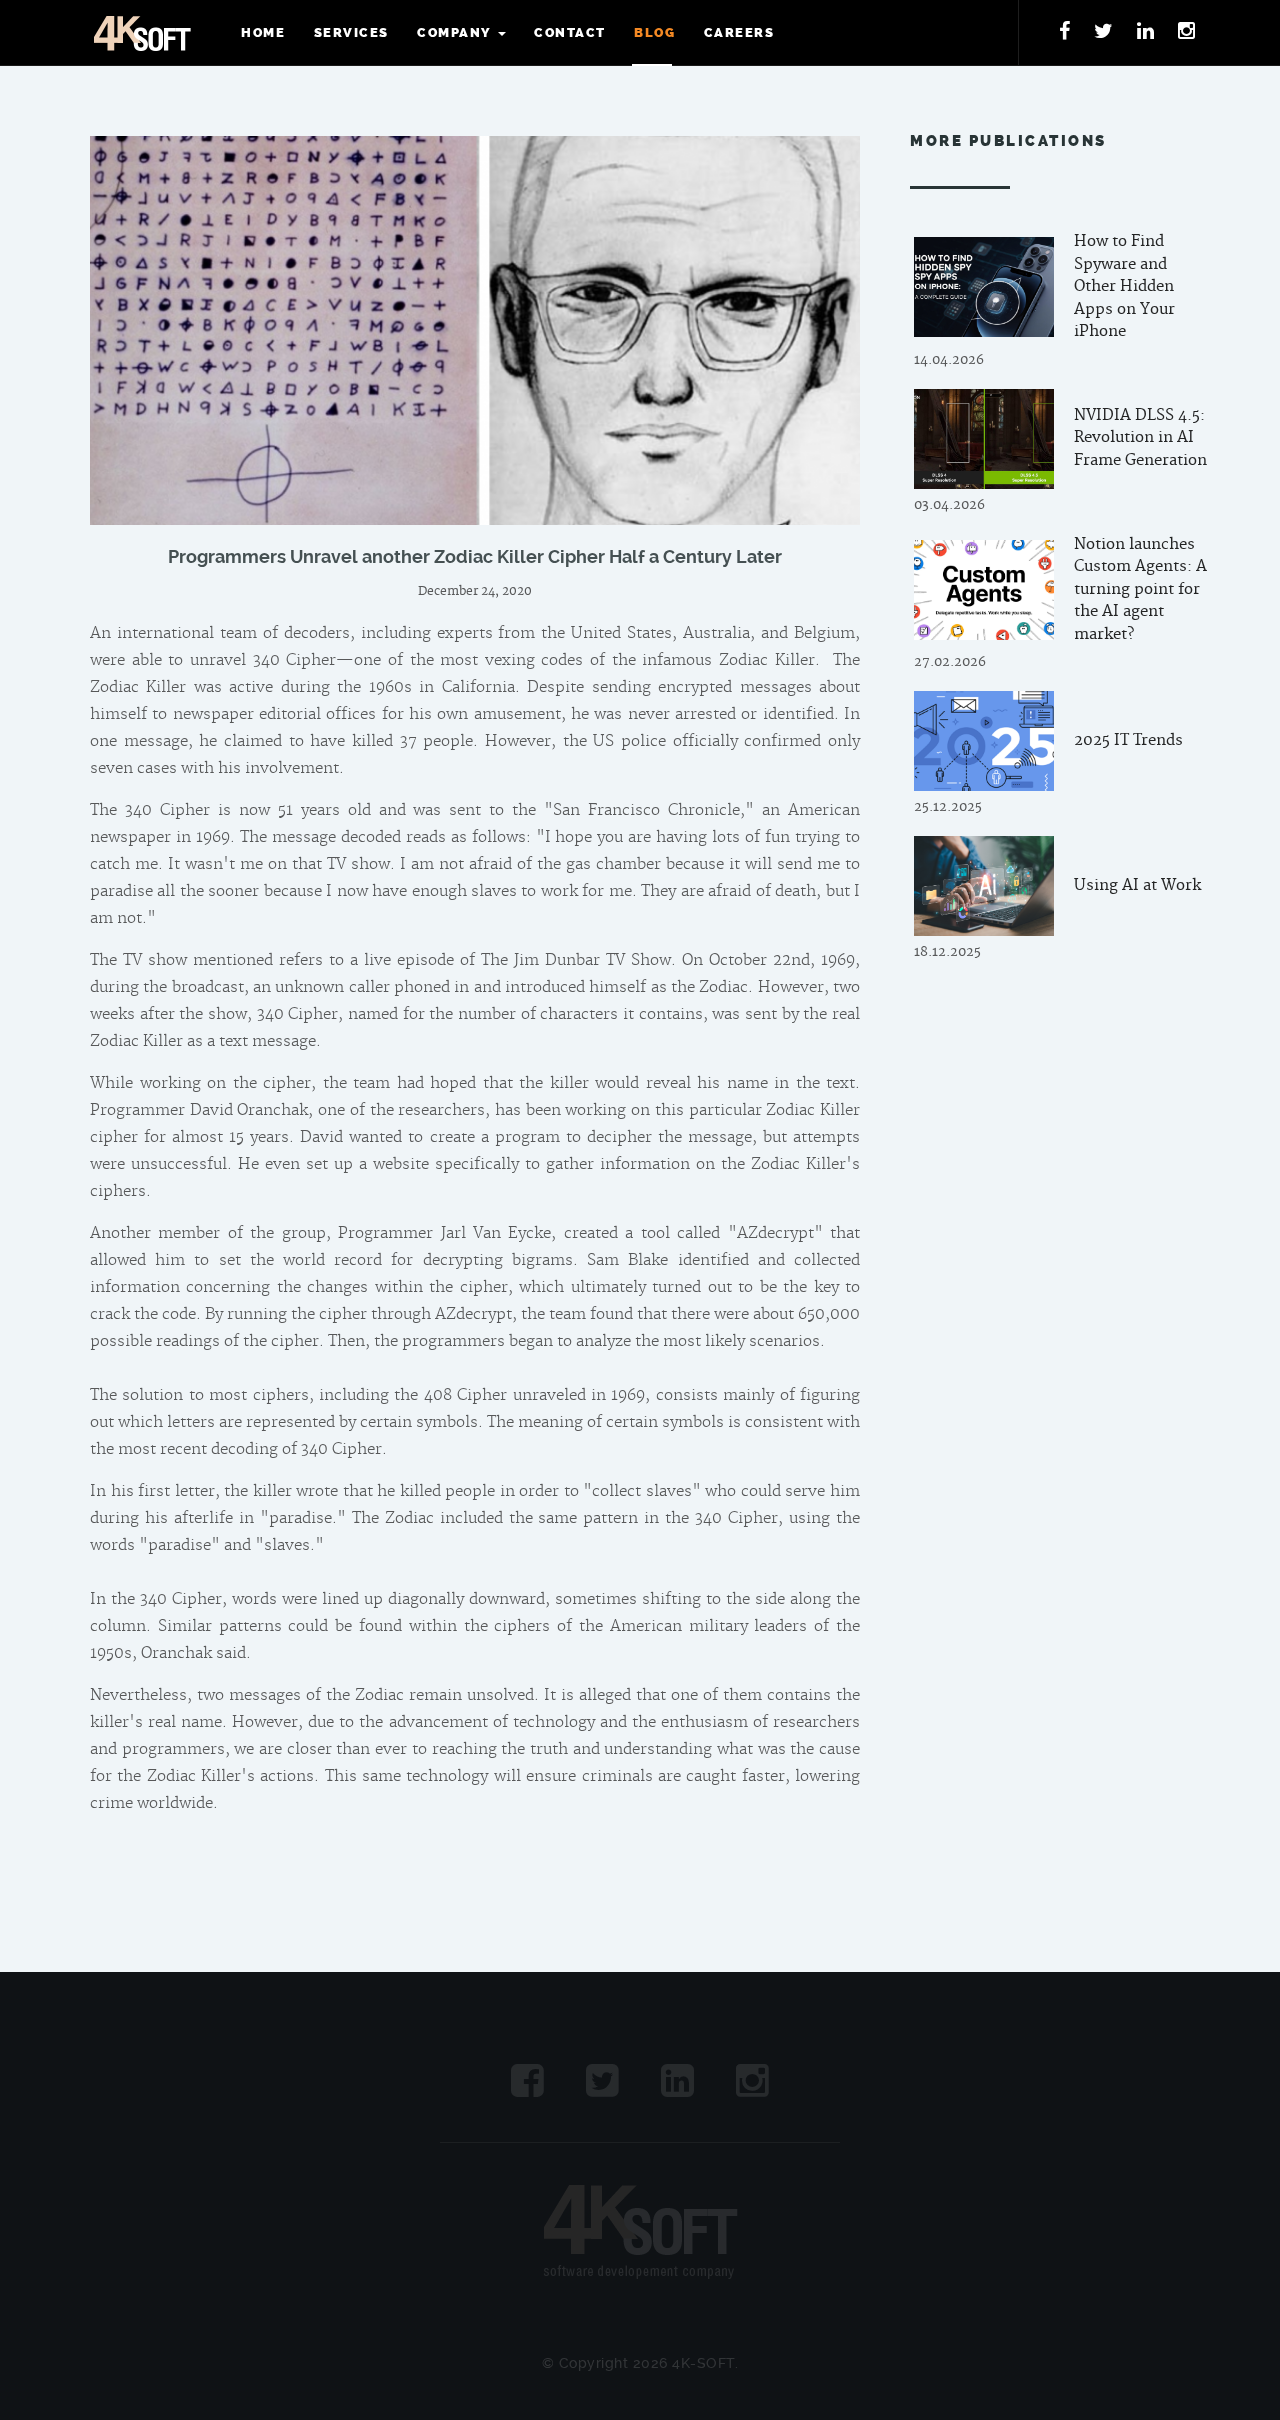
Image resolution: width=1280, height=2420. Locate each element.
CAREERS (739, 32)
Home (263, 32)
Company (454, 32)
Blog (654, 32)
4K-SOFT (142, 33)
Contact (570, 32)
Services (351, 32)
